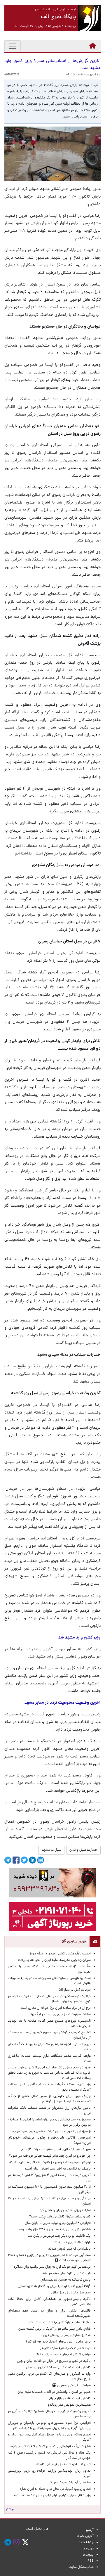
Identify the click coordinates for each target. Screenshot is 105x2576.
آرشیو (90, 2530)
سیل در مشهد (51, 1850)
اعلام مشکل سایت (81, 2567)
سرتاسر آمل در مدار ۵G (75, 1990)
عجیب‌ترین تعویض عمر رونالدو (69, 2405)
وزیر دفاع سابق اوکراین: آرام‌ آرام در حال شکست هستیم (52, 2496)
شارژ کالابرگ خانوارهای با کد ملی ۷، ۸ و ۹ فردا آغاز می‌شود (50, 2447)
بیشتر (10, 2510)
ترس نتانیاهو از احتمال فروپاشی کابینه (64, 2465)
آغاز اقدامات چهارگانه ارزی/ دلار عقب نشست (60, 2323)
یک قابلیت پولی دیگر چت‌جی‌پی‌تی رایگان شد (59, 2236)
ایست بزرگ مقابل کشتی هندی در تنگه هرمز (60, 1954)
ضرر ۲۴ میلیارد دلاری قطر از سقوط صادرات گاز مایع (56, 2150)
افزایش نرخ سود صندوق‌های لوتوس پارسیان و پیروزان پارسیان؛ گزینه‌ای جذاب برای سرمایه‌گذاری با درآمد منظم (49, 2426)
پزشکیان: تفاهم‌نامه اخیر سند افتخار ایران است (58, 2169)
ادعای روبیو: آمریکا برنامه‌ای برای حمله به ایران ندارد (55, 2489)
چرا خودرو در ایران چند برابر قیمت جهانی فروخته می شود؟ (50, 2156)
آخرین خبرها (85, 2536)
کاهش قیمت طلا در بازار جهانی (69, 2399)
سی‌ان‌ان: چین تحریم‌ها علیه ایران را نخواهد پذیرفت (54, 1960)
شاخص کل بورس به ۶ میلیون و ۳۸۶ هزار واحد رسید (54, 2230)
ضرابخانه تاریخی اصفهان (73, 2386)
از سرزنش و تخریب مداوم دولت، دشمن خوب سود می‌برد (51, 2132)
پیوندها (88, 2555)
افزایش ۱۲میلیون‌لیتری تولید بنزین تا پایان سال (58, 2223)
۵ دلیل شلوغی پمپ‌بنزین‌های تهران (66, 2335)
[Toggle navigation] (13, 46)
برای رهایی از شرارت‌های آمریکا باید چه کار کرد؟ (58, 2342)
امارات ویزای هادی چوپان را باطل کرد (65, 2210)
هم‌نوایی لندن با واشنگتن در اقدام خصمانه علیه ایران (54, 2392)
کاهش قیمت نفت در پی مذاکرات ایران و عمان (58, 2368)
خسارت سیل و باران (83, 1850)
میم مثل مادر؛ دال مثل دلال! (71, 2293)
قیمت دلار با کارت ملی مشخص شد (66, 2274)
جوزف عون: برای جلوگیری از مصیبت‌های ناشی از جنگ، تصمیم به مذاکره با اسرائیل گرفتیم (49, 2099)
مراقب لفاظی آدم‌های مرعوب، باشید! (65, 2355)
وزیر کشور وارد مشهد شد (79, 1638)
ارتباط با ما (86, 2543)
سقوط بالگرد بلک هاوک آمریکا (70, 2483)
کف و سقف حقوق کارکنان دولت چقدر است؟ (60, 2217)
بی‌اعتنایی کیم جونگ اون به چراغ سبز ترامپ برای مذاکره (52, 2267)
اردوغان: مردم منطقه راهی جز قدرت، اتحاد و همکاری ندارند (50, 2162)
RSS (91, 2561)
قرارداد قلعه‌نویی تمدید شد (72, 2243)
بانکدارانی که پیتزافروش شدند (69, 2249)
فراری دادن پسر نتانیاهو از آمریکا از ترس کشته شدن (55, 2329)
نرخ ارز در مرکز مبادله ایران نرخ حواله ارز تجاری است (56, 2008)
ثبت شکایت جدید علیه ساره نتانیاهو (65, 2348)
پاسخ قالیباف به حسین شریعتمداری (66, 2280)
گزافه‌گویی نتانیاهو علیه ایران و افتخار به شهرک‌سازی (54, 2286)
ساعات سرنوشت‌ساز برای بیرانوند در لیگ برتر (60, 2015)
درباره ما (88, 2549)
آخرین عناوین (77, 1942)
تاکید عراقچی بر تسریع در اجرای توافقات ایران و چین (54, 2361)
